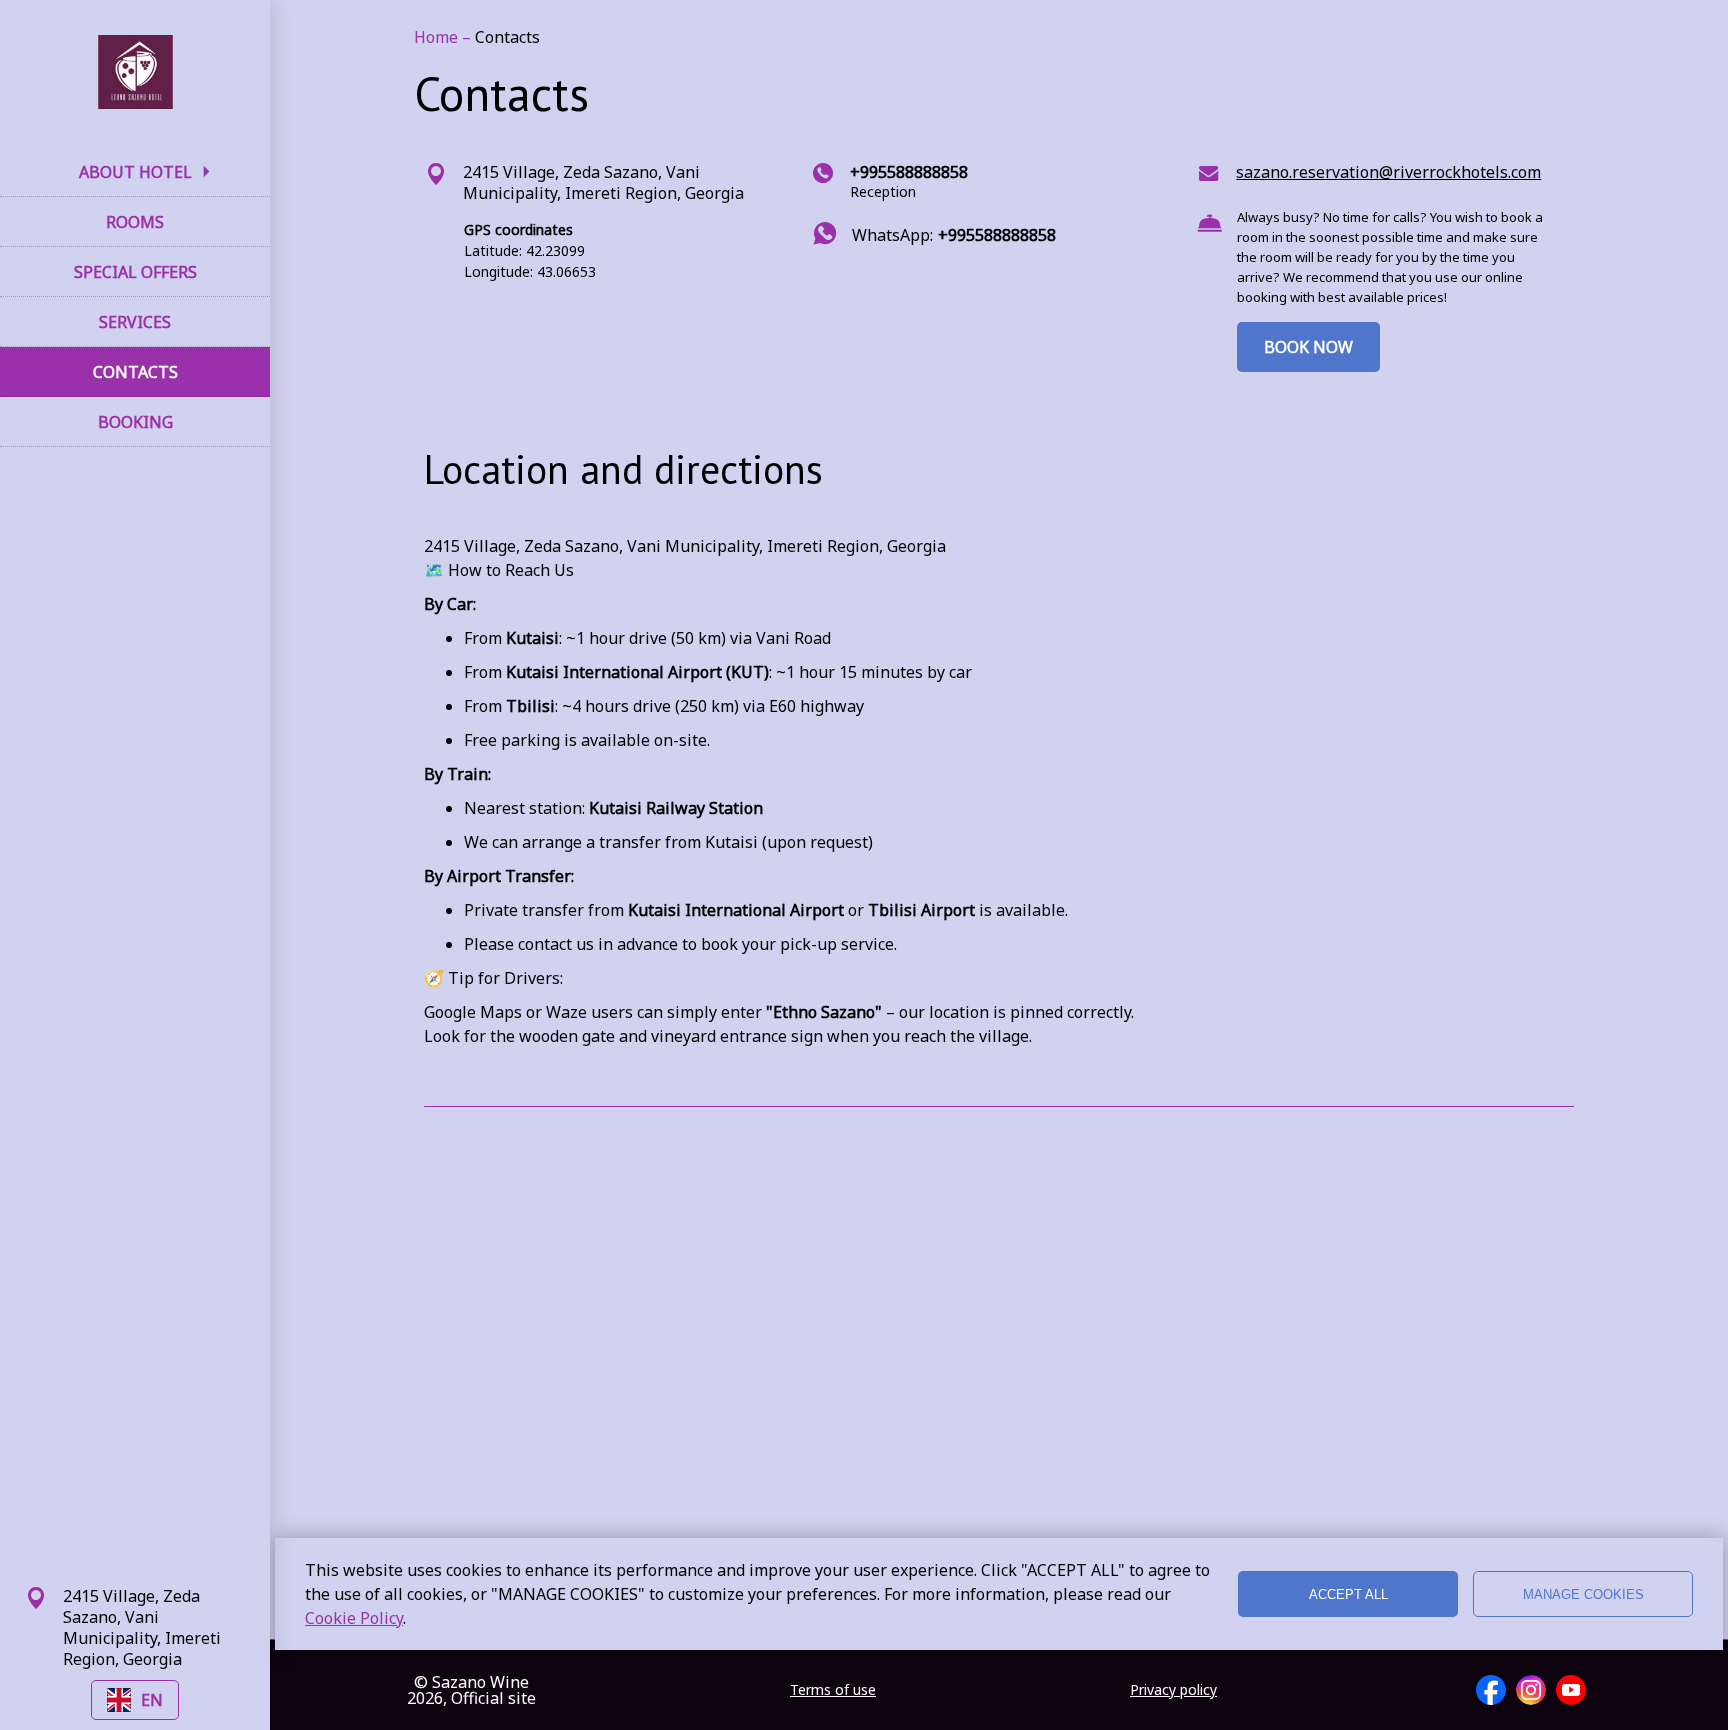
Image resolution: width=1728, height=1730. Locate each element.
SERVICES (135, 322)
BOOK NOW (1308, 347)
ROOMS (135, 222)
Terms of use (833, 1690)
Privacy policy (1173, 1690)
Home (438, 37)
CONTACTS (135, 372)
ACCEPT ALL (1348, 1594)
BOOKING (135, 422)
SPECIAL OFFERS (135, 272)
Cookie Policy (354, 1618)
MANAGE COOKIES (1583, 1594)
